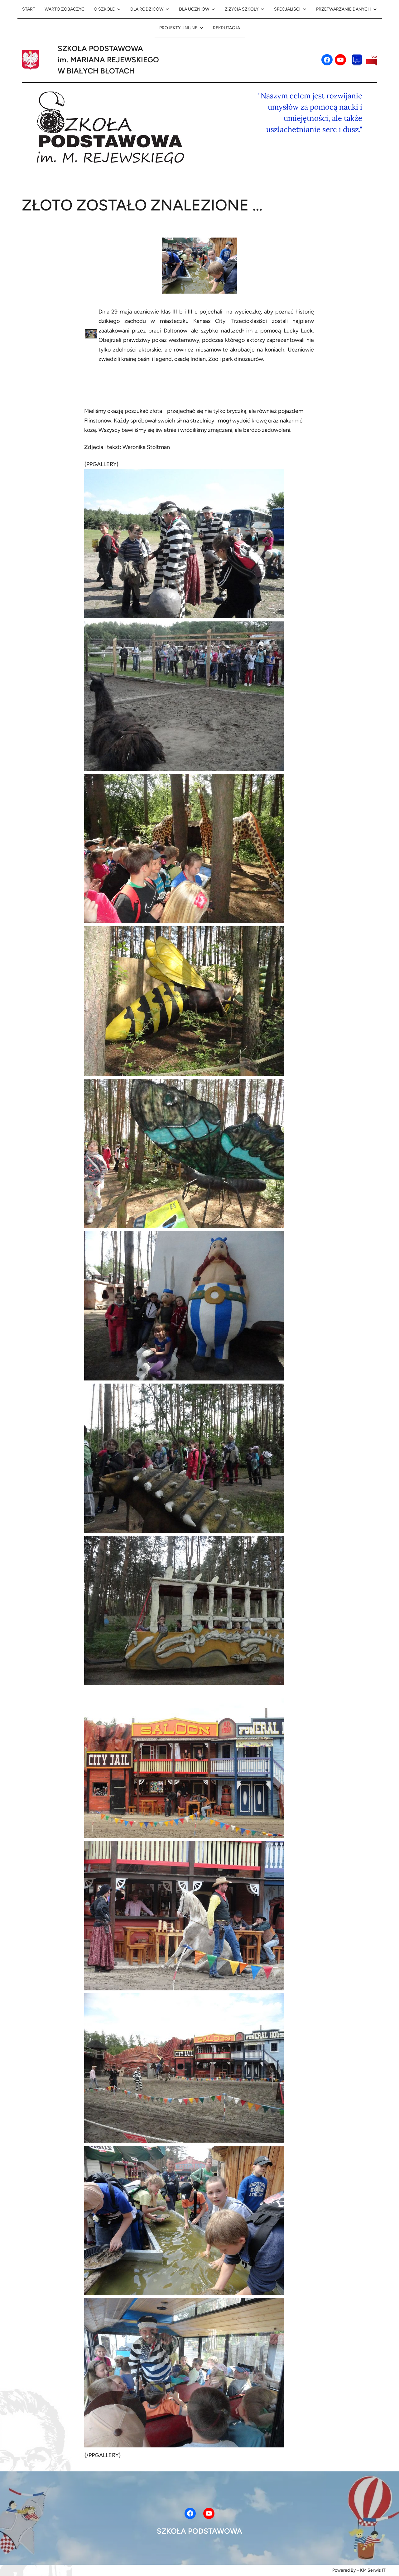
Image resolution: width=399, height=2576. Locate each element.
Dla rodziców (147, 9)
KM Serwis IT (373, 2570)
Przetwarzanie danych (344, 9)
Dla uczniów (194, 9)
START (29, 9)
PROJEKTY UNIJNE (178, 28)
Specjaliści (287, 9)
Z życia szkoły (242, 9)
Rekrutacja (226, 28)
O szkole (104, 9)
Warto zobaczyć (65, 9)
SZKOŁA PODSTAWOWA (199, 2531)
